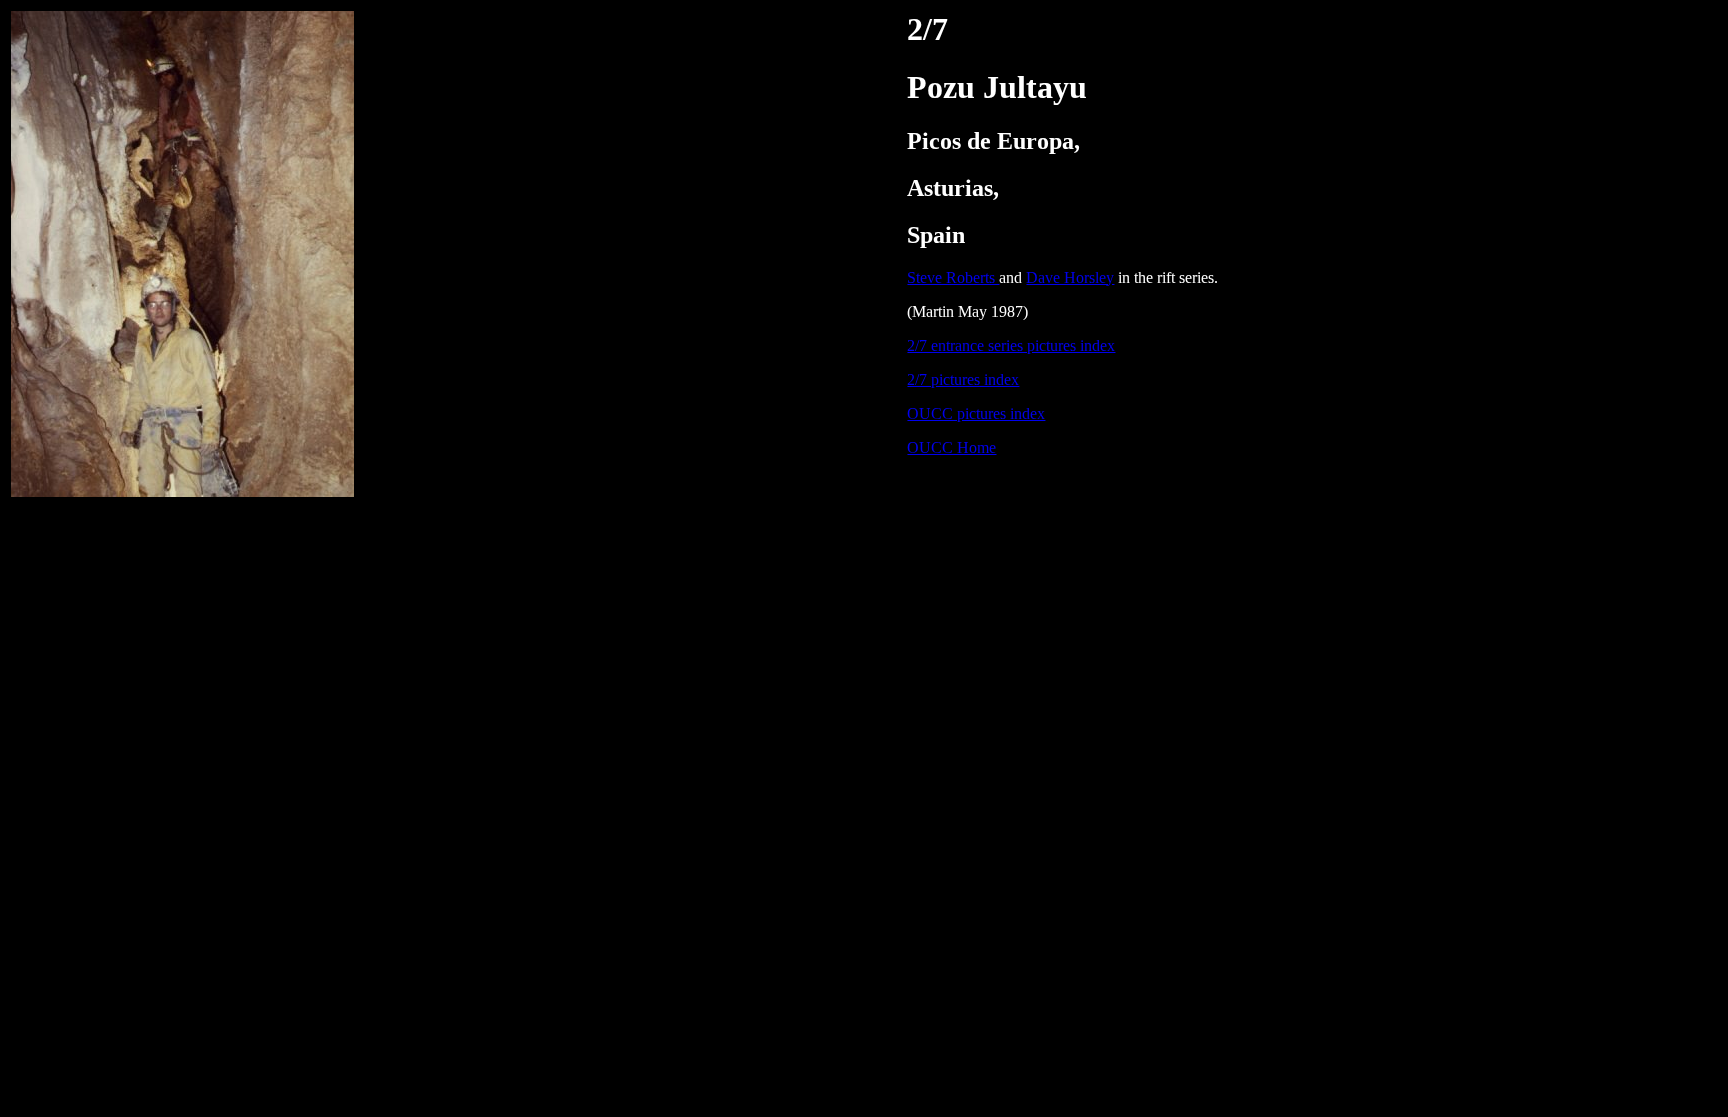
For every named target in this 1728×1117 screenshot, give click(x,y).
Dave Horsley (1070, 277)
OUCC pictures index (976, 413)
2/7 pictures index (963, 379)
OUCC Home (951, 447)
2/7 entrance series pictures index (1011, 345)
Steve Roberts (953, 277)
